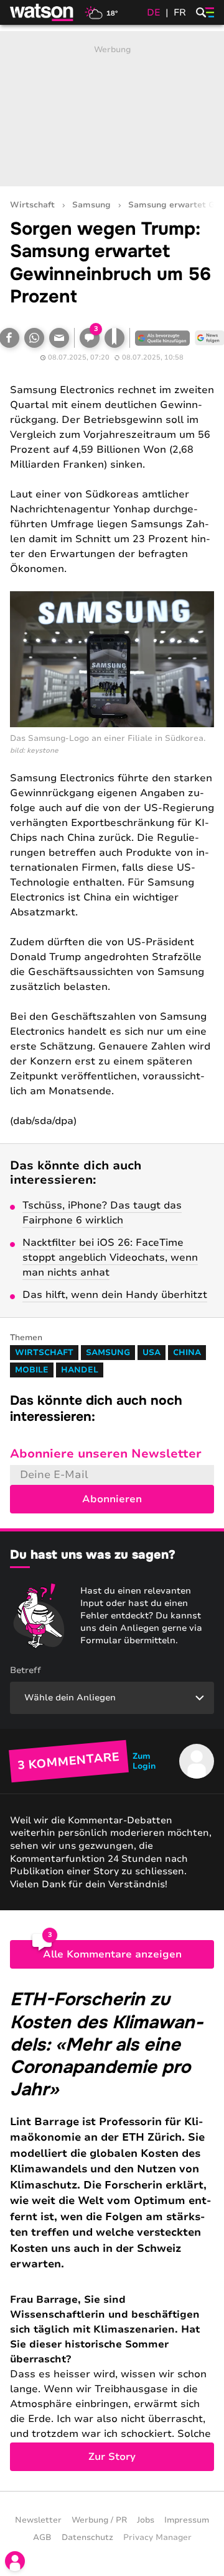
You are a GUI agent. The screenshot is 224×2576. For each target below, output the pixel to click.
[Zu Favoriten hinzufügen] (114, 338)
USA (152, 1353)
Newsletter (38, 2520)
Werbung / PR (99, 2520)
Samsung (91, 205)
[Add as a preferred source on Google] (162, 338)
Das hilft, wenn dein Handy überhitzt (115, 1295)
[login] (15, 2561)
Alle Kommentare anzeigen (112, 1954)
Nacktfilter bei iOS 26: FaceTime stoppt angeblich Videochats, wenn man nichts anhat (110, 1258)
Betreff (26, 1670)
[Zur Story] (112, 2229)
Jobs (146, 2520)
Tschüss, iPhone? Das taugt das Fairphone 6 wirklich (102, 1213)
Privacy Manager (157, 2537)
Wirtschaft (32, 205)
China (187, 1353)
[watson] (42, 12)
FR (180, 12)
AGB (42, 2537)
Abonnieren (112, 1499)
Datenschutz (87, 2537)
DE (154, 12)
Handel (80, 1370)
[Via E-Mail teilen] (59, 338)
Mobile (32, 1370)
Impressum (187, 2520)
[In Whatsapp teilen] (34, 338)
